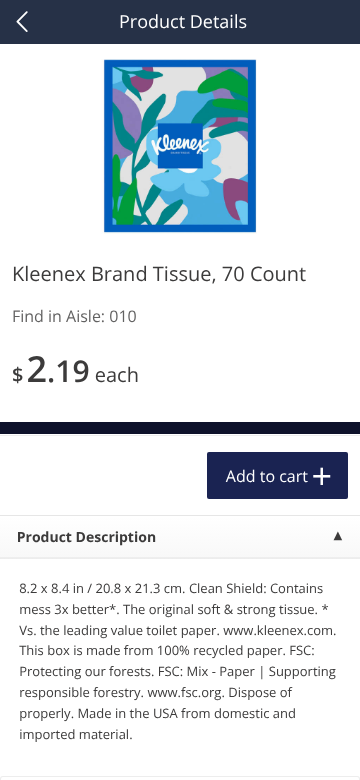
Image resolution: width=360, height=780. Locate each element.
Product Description (86, 537)
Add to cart (267, 476)
